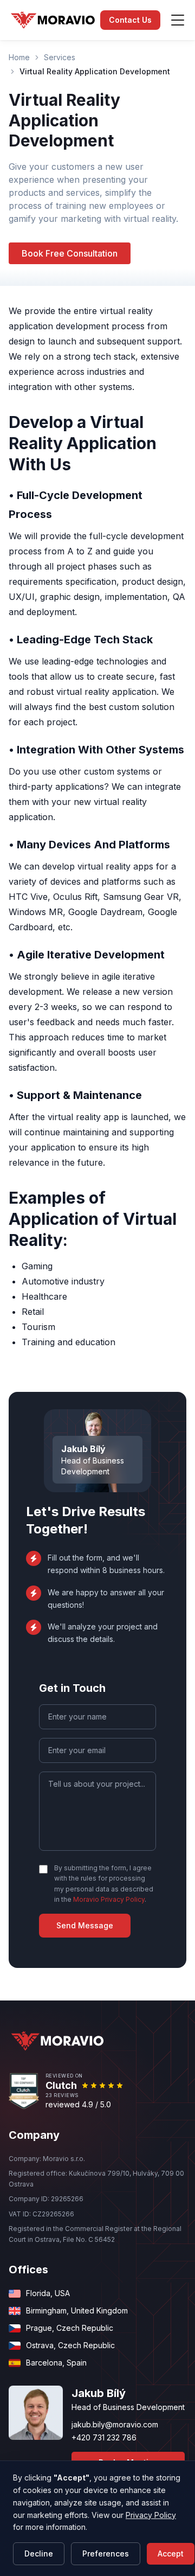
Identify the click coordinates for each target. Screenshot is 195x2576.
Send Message (85, 1925)
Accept (171, 2553)
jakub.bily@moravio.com (115, 2424)
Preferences (106, 2553)
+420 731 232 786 (104, 2437)
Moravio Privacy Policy (109, 1899)
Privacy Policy (151, 2515)
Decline (39, 2553)
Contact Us (130, 20)
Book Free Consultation (70, 253)
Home (19, 57)
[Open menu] (178, 20)
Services (60, 57)
